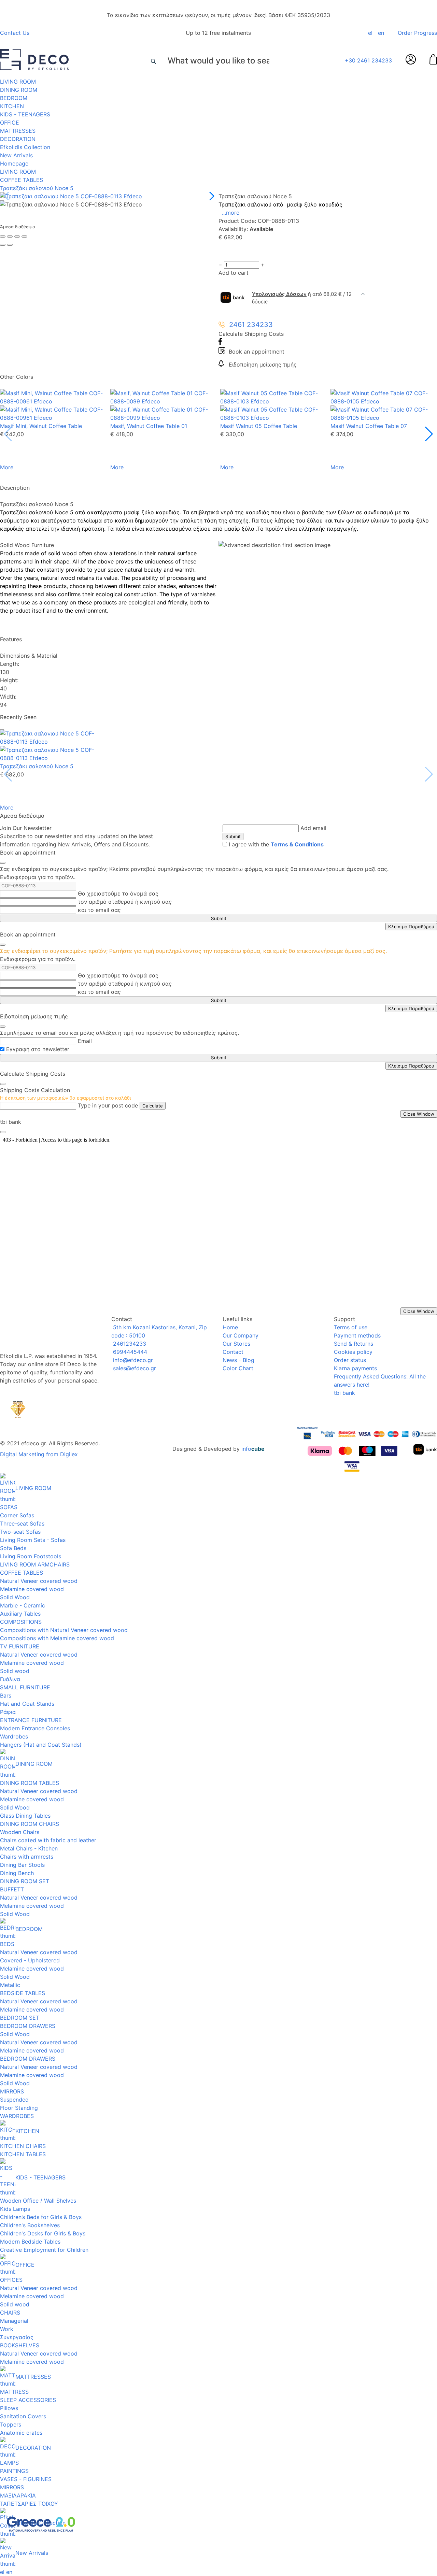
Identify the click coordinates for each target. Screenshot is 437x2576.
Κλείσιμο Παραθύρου (411, 927)
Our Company (241, 1335)
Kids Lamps (15, 2209)
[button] (210, 196)
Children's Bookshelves (30, 2225)
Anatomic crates (21, 2433)
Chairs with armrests (27, 1857)
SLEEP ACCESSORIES (28, 2400)
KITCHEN (12, 106)
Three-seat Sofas (22, 1523)
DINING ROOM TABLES (30, 1783)
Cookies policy (353, 1352)
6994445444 (129, 1352)
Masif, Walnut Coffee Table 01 (149, 426)
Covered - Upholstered (30, 1960)
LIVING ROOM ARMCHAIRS (35, 1564)
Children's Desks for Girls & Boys (43, 2233)
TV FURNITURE (20, 1646)
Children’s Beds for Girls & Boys (41, 2217)
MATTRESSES (18, 131)
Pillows (9, 2408)
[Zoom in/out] (24, 237)
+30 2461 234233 (368, 60)
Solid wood (15, 1671)
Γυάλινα (10, 1679)
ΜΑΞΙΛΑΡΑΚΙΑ (18, 2495)
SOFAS (9, 1507)
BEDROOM (14, 98)
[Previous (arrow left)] (3, 245)
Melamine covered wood (32, 1589)
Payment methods (357, 1335)
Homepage (14, 163)
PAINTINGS (14, 2471)
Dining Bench (17, 1873)
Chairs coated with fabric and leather (48, 1840)
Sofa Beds (13, 1548)
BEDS (7, 1944)
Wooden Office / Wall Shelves (38, 2201)
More (7, 467)
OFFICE (10, 123)
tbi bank (344, 1393)
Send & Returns (354, 1344)
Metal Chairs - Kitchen (29, 1848)
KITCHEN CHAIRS (23, 2146)
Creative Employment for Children (44, 2250)
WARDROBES (17, 2116)
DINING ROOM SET (25, 1881)
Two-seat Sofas (20, 1532)
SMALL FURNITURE (25, 1687)
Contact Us (15, 33)
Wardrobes (14, 1736)
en (381, 33)
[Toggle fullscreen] (17, 237)
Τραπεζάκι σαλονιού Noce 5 (37, 188)
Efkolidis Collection (25, 147)
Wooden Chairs (20, 1832)
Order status (350, 1360)
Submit (233, 836)
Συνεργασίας (17, 2337)
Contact (233, 1352)
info (253, 1449)
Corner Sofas (17, 1515)
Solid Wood (15, 1597)
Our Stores (236, 1344)
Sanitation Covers (23, 2416)
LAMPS (9, 2463)
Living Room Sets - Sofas (33, 1540)
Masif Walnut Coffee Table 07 (369, 426)
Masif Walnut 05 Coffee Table (259, 426)
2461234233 (129, 1344)
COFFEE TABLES (22, 180)
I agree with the (276, 844)
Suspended (14, 2100)
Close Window (419, 1114)
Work (7, 2329)
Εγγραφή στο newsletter (38, 1049)
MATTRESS (14, 2392)
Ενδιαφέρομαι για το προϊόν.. (38, 877)
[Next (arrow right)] (10, 245)
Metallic (10, 1985)
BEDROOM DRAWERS (28, 2026)
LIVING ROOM (18, 82)
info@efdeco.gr (132, 1360)
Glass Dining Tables (25, 1816)
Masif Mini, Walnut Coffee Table (41, 426)
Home (230, 1327)
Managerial (14, 2321)
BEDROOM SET (20, 2018)
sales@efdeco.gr (134, 1368)
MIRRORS (12, 2091)
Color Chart (238, 1368)
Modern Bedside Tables (30, 2242)
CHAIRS (10, 2313)
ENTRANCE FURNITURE (31, 1720)
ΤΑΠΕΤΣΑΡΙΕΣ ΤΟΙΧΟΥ (29, 2504)
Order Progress (417, 33)
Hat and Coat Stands (27, 1704)
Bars (6, 1695)
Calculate (153, 1106)
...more (231, 213)
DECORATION (18, 139)
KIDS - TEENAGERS (25, 114)
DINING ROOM (19, 90)
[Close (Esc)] (3, 237)
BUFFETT (12, 1889)
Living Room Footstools (31, 1556)
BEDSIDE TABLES (23, 1993)
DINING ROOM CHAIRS (30, 1824)
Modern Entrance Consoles (35, 1728)
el (370, 33)
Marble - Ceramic (23, 1605)
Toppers (11, 2424)
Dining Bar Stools (22, 1865)
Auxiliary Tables (20, 1614)
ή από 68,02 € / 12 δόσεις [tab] (302, 298)
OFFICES (11, 2280)
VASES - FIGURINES (26, 2479)
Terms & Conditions (297, 844)
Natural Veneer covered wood (39, 1581)
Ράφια (8, 1712)
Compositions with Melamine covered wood (57, 1638)
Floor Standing (19, 2108)
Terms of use (351, 1327)
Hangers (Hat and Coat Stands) (41, 1745)
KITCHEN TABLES (23, 2154)
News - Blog (238, 1360)
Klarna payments (355, 1368)
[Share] (10, 237)
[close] (3, 863)
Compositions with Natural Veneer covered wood (64, 1630)
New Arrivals (16, 155)
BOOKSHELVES (20, 2345)
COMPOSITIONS (21, 1622)
